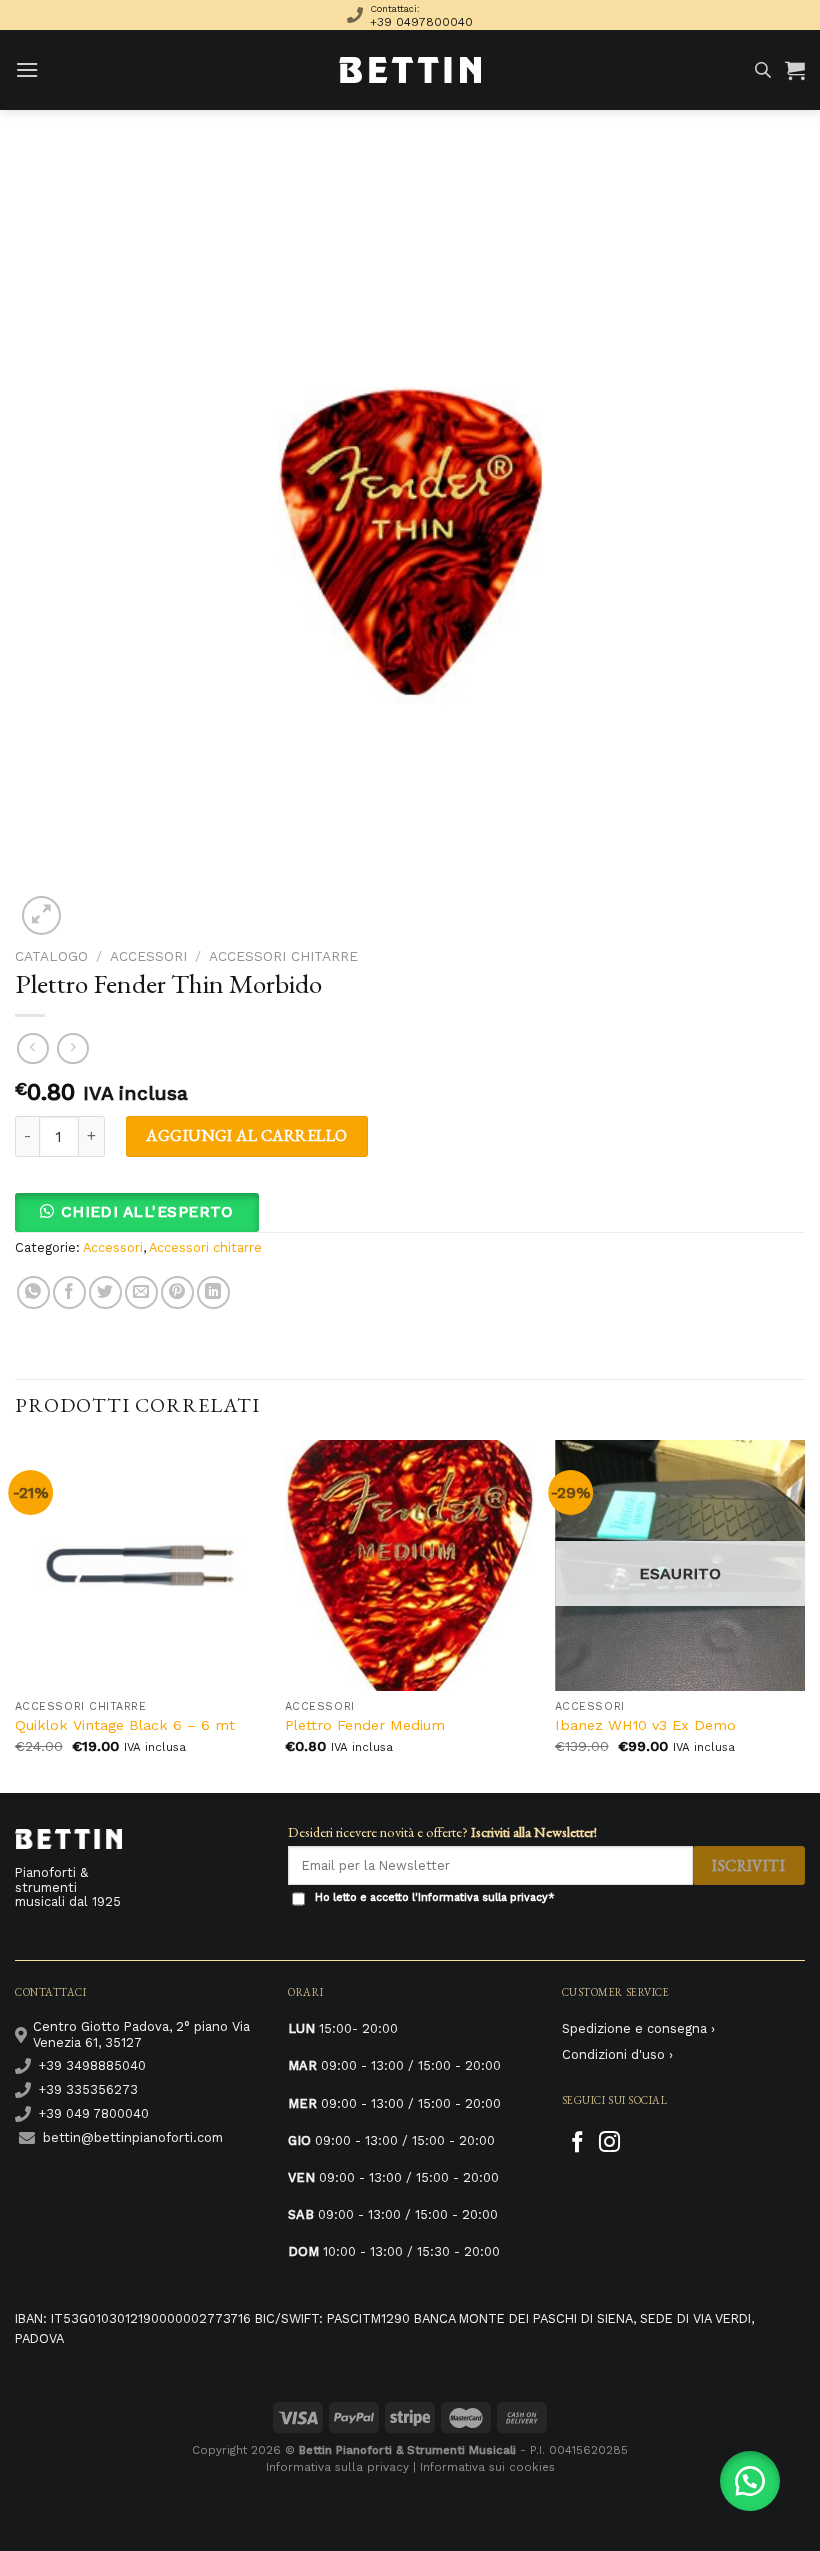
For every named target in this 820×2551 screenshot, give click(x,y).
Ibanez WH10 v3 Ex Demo (645, 1725)
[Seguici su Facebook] (577, 2143)
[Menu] (27, 69)
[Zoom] (41, 915)
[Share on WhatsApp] (33, 1292)
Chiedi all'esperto (147, 1212)
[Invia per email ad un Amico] (141, 1292)
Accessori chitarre (283, 956)
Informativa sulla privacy (483, 1897)
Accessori (148, 956)
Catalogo (51, 956)
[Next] (804, 1614)
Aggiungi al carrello (247, 1135)
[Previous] (16, 1614)
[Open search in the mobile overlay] (763, 70)
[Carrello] (795, 70)
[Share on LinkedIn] (213, 1292)
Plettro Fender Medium (365, 1725)
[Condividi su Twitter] (105, 1292)
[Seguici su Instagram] (609, 2143)
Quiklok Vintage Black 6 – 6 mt (125, 1725)
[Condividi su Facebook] (69, 1292)
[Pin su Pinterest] (177, 1292)
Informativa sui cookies (487, 2467)
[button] (144, 1211)
